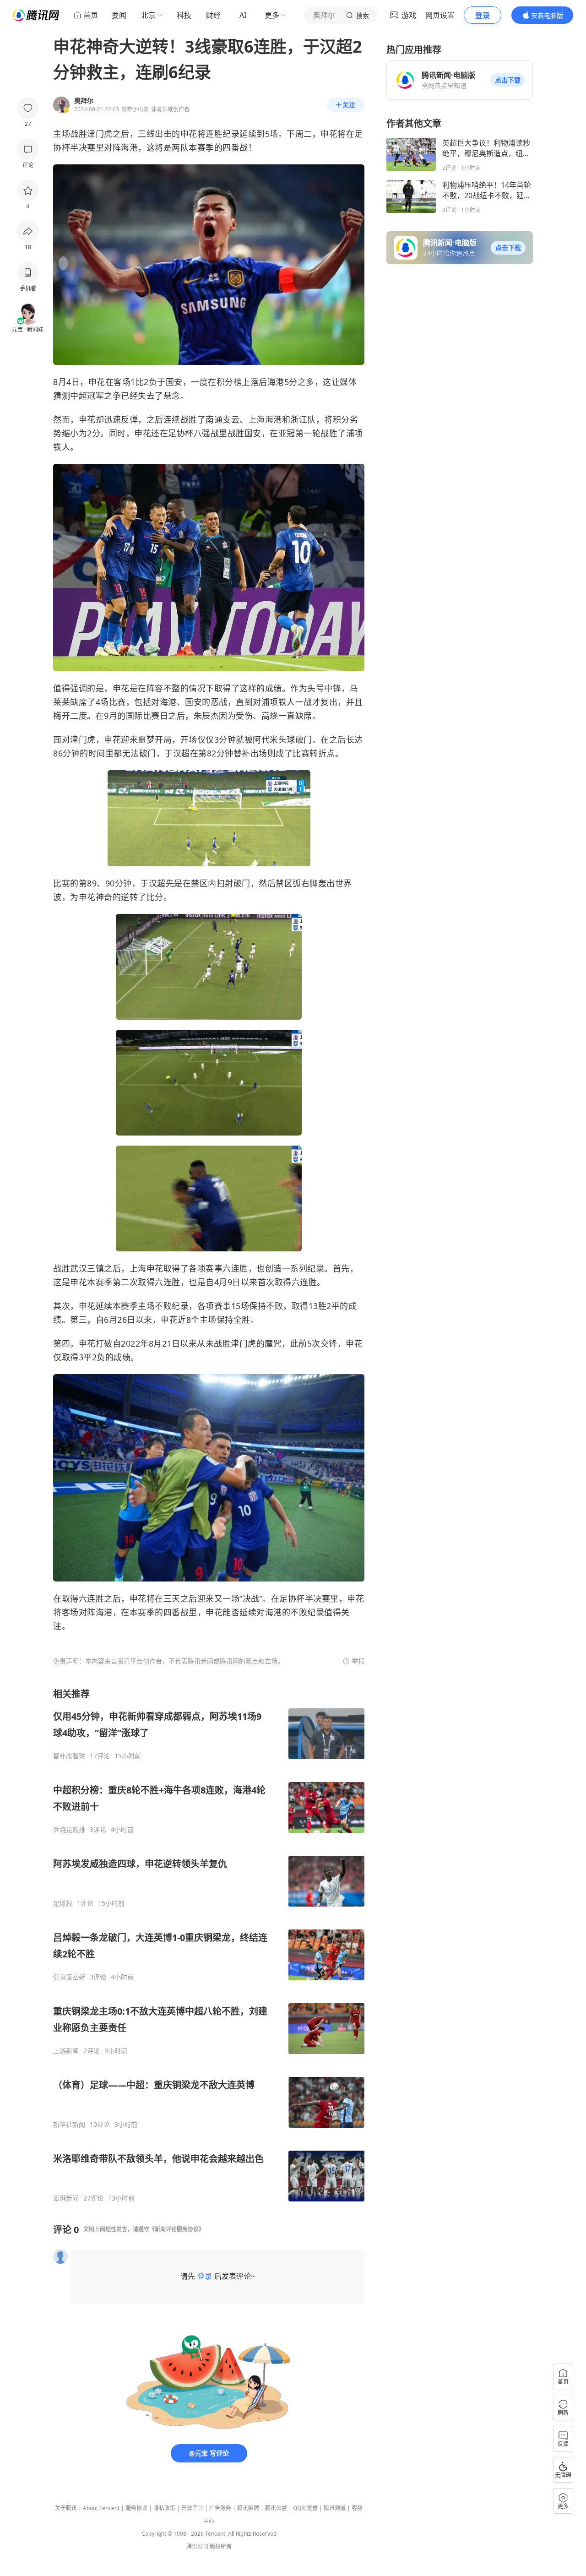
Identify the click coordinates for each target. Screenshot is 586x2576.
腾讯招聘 (248, 2508)
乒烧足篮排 (69, 1830)
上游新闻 (66, 2051)
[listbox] (209, 1945)
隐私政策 (164, 2508)
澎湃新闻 (66, 2198)
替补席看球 (69, 1756)
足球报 (63, 1903)
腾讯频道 (335, 2508)
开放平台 (192, 2508)
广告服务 (220, 2508)
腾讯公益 (276, 2508)
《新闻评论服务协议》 (177, 2229)
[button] (508, 80)
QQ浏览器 (305, 2508)
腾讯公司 (197, 2546)
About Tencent (101, 2508)
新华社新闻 (69, 2125)
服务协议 (136, 2508)
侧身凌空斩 (69, 1977)
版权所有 (221, 2546)
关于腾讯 (66, 2508)
